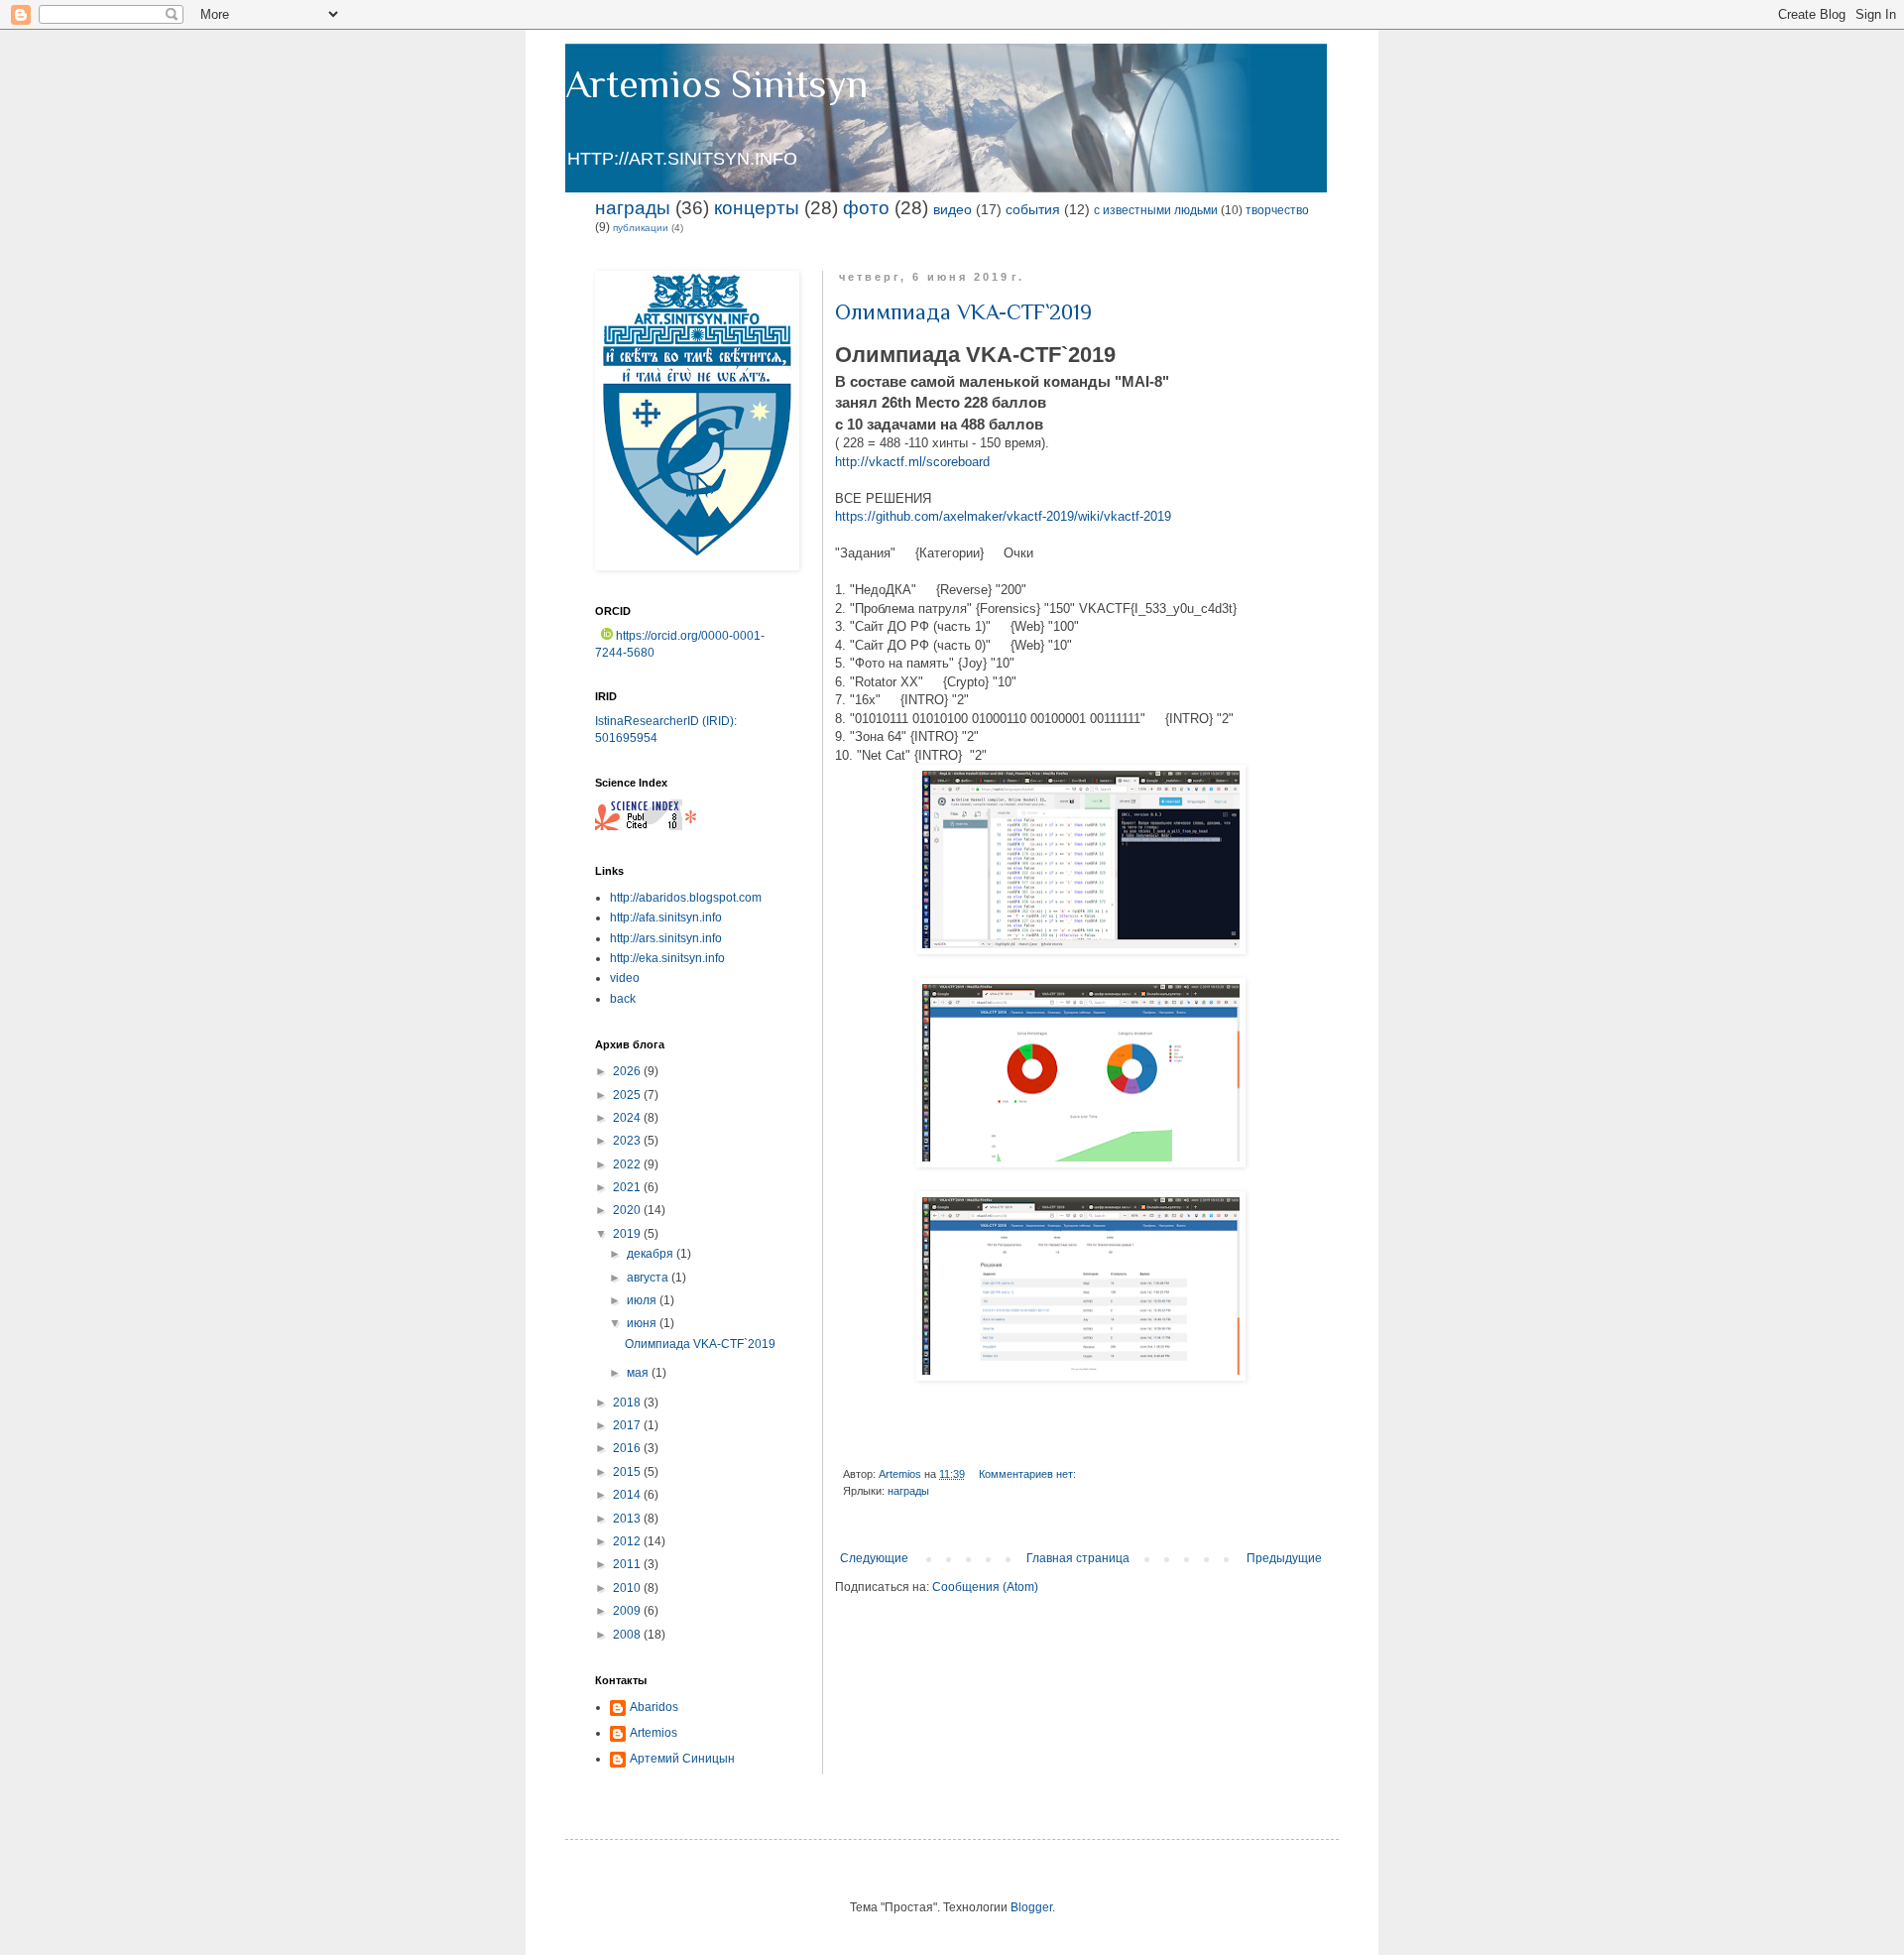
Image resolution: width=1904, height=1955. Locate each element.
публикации (641, 228)
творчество (1277, 210)
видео (952, 209)
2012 (628, 1541)
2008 (628, 1635)
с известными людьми (1156, 210)
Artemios (654, 1733)
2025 (628, 1095)
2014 (628, 1495)
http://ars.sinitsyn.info (666, 938)
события (1033, 209)
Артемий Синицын (682, 1759)
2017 (628, 1425)
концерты (757, 208)
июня (643, 1323)
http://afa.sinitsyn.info (666, 917)
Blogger (1031, 1907)
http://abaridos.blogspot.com (686, 898)
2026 (628, 1071)
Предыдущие (1284, 1558)
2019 (628, 1234)
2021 (628, 1187)
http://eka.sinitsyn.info (667, 958)
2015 (628, 1472)
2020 (628, 1210)
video (625, 978)
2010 (628, 1588)
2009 (628, 1611)
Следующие (874, 1558)
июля (643, 1300)
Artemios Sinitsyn (716, 84)
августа (649, 1278)
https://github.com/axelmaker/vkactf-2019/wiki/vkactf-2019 (1003, 516)
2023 (628, 1141)
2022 (628, 1164)
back (623, 999)
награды (633, 208)
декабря (652, 1254)
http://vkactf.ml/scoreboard (912, 462)
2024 (628, 1118)
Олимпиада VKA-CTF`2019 (963, 312)
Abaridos (654, 1707)
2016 (628, 1448)
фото (866, 208)
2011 (628, 1564)
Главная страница (1078, 1558)
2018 (628, 1403)
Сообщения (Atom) (985, 1587)
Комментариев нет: (1029, 1474)
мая (639, 1373)
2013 (628, 1519)
